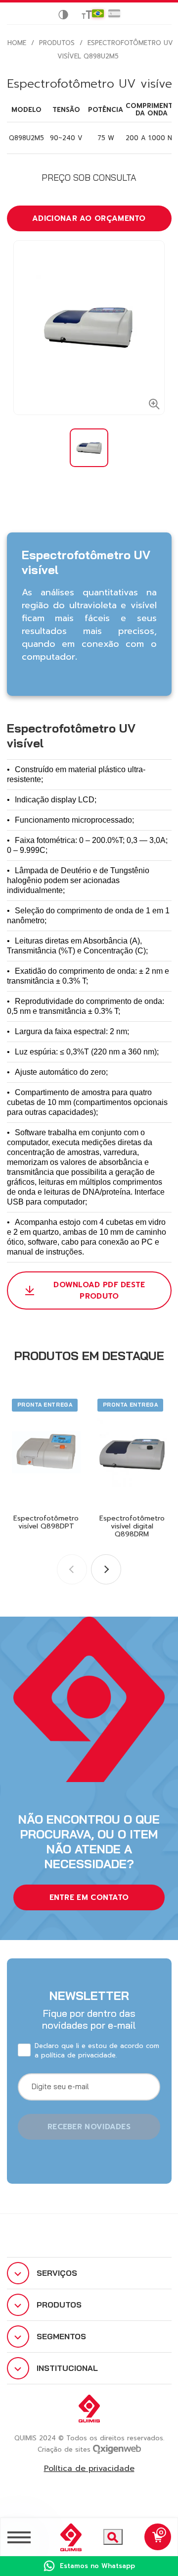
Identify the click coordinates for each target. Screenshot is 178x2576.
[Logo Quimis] (67, 2537)
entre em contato (89, 1897)
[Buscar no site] (113, 2537)
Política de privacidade (89, 2469)
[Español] (114, 13)
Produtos (57, 43)
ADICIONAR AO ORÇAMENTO (89, 218)
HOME (17, 43)
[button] (106, 1569)
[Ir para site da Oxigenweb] (117, 2448)
